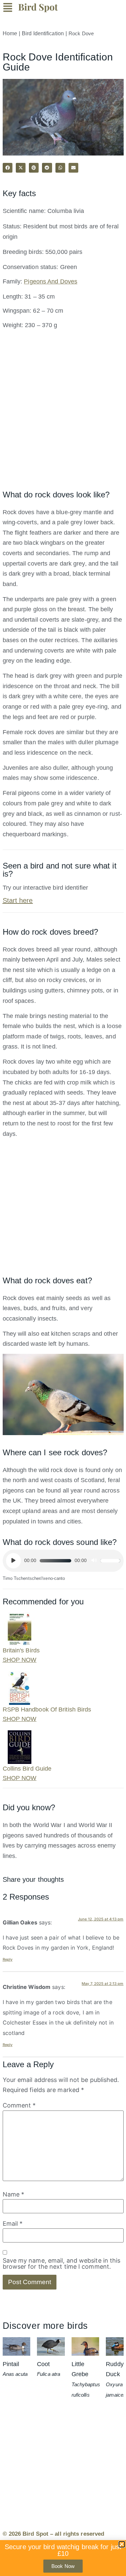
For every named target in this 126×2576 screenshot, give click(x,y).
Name (14, 2194)
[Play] (13, 1561)
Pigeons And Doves (51, 281)
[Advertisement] (63, 414)
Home (10, 33)
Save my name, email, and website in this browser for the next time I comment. (62, 2264)
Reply (8, 1959)
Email (13, 2224)
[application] (63, 1561)
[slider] (110, 1561)
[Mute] (94, 1561)
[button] (11, 9)
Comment (19, 2105)
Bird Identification (43, 33)
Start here (18, 900)
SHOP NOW (20, 1660)
